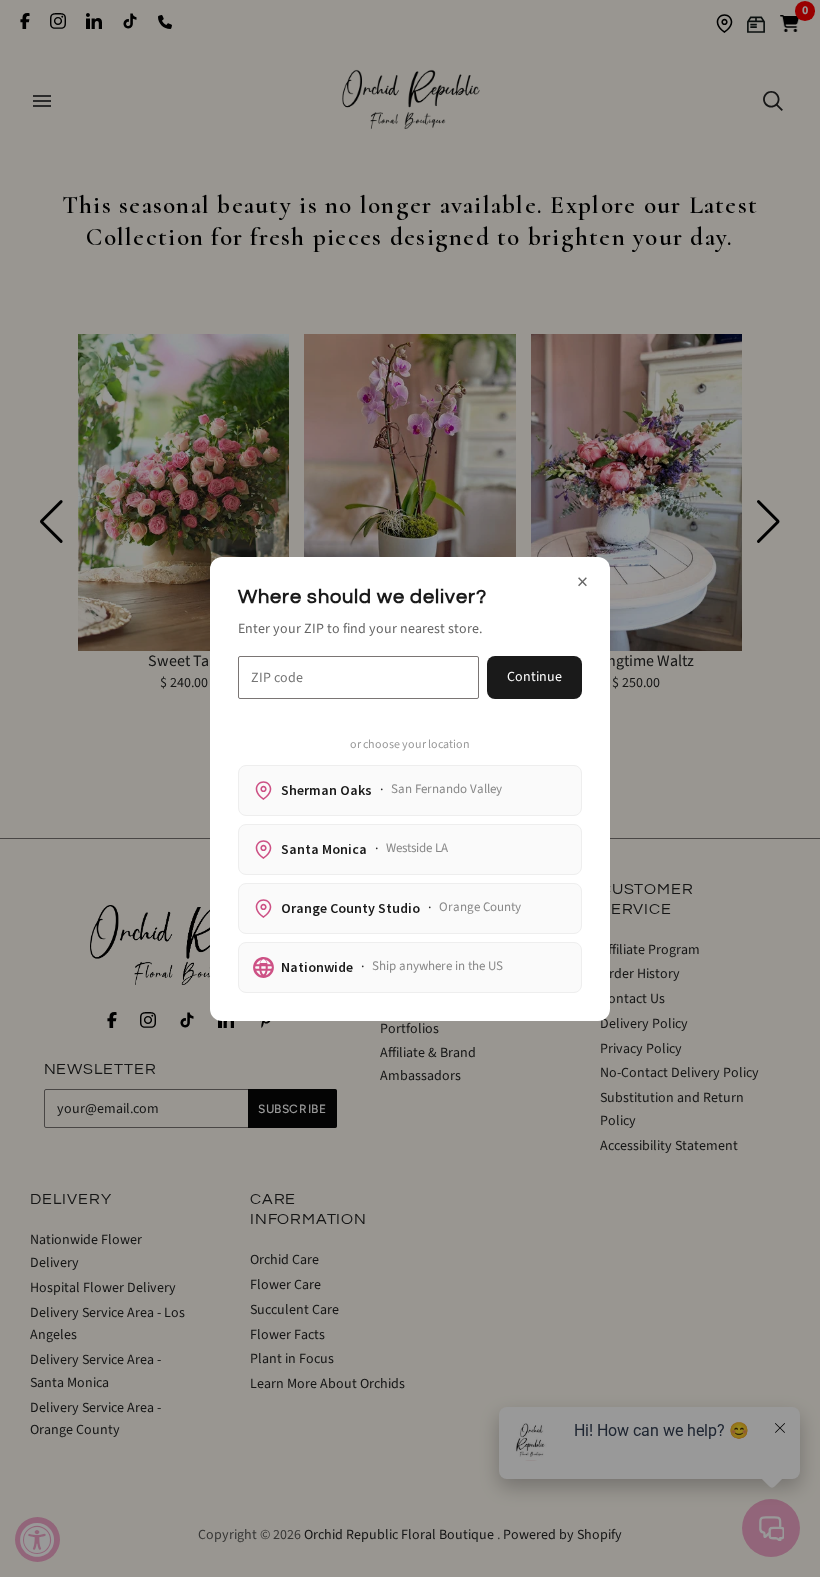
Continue (534, 677)
